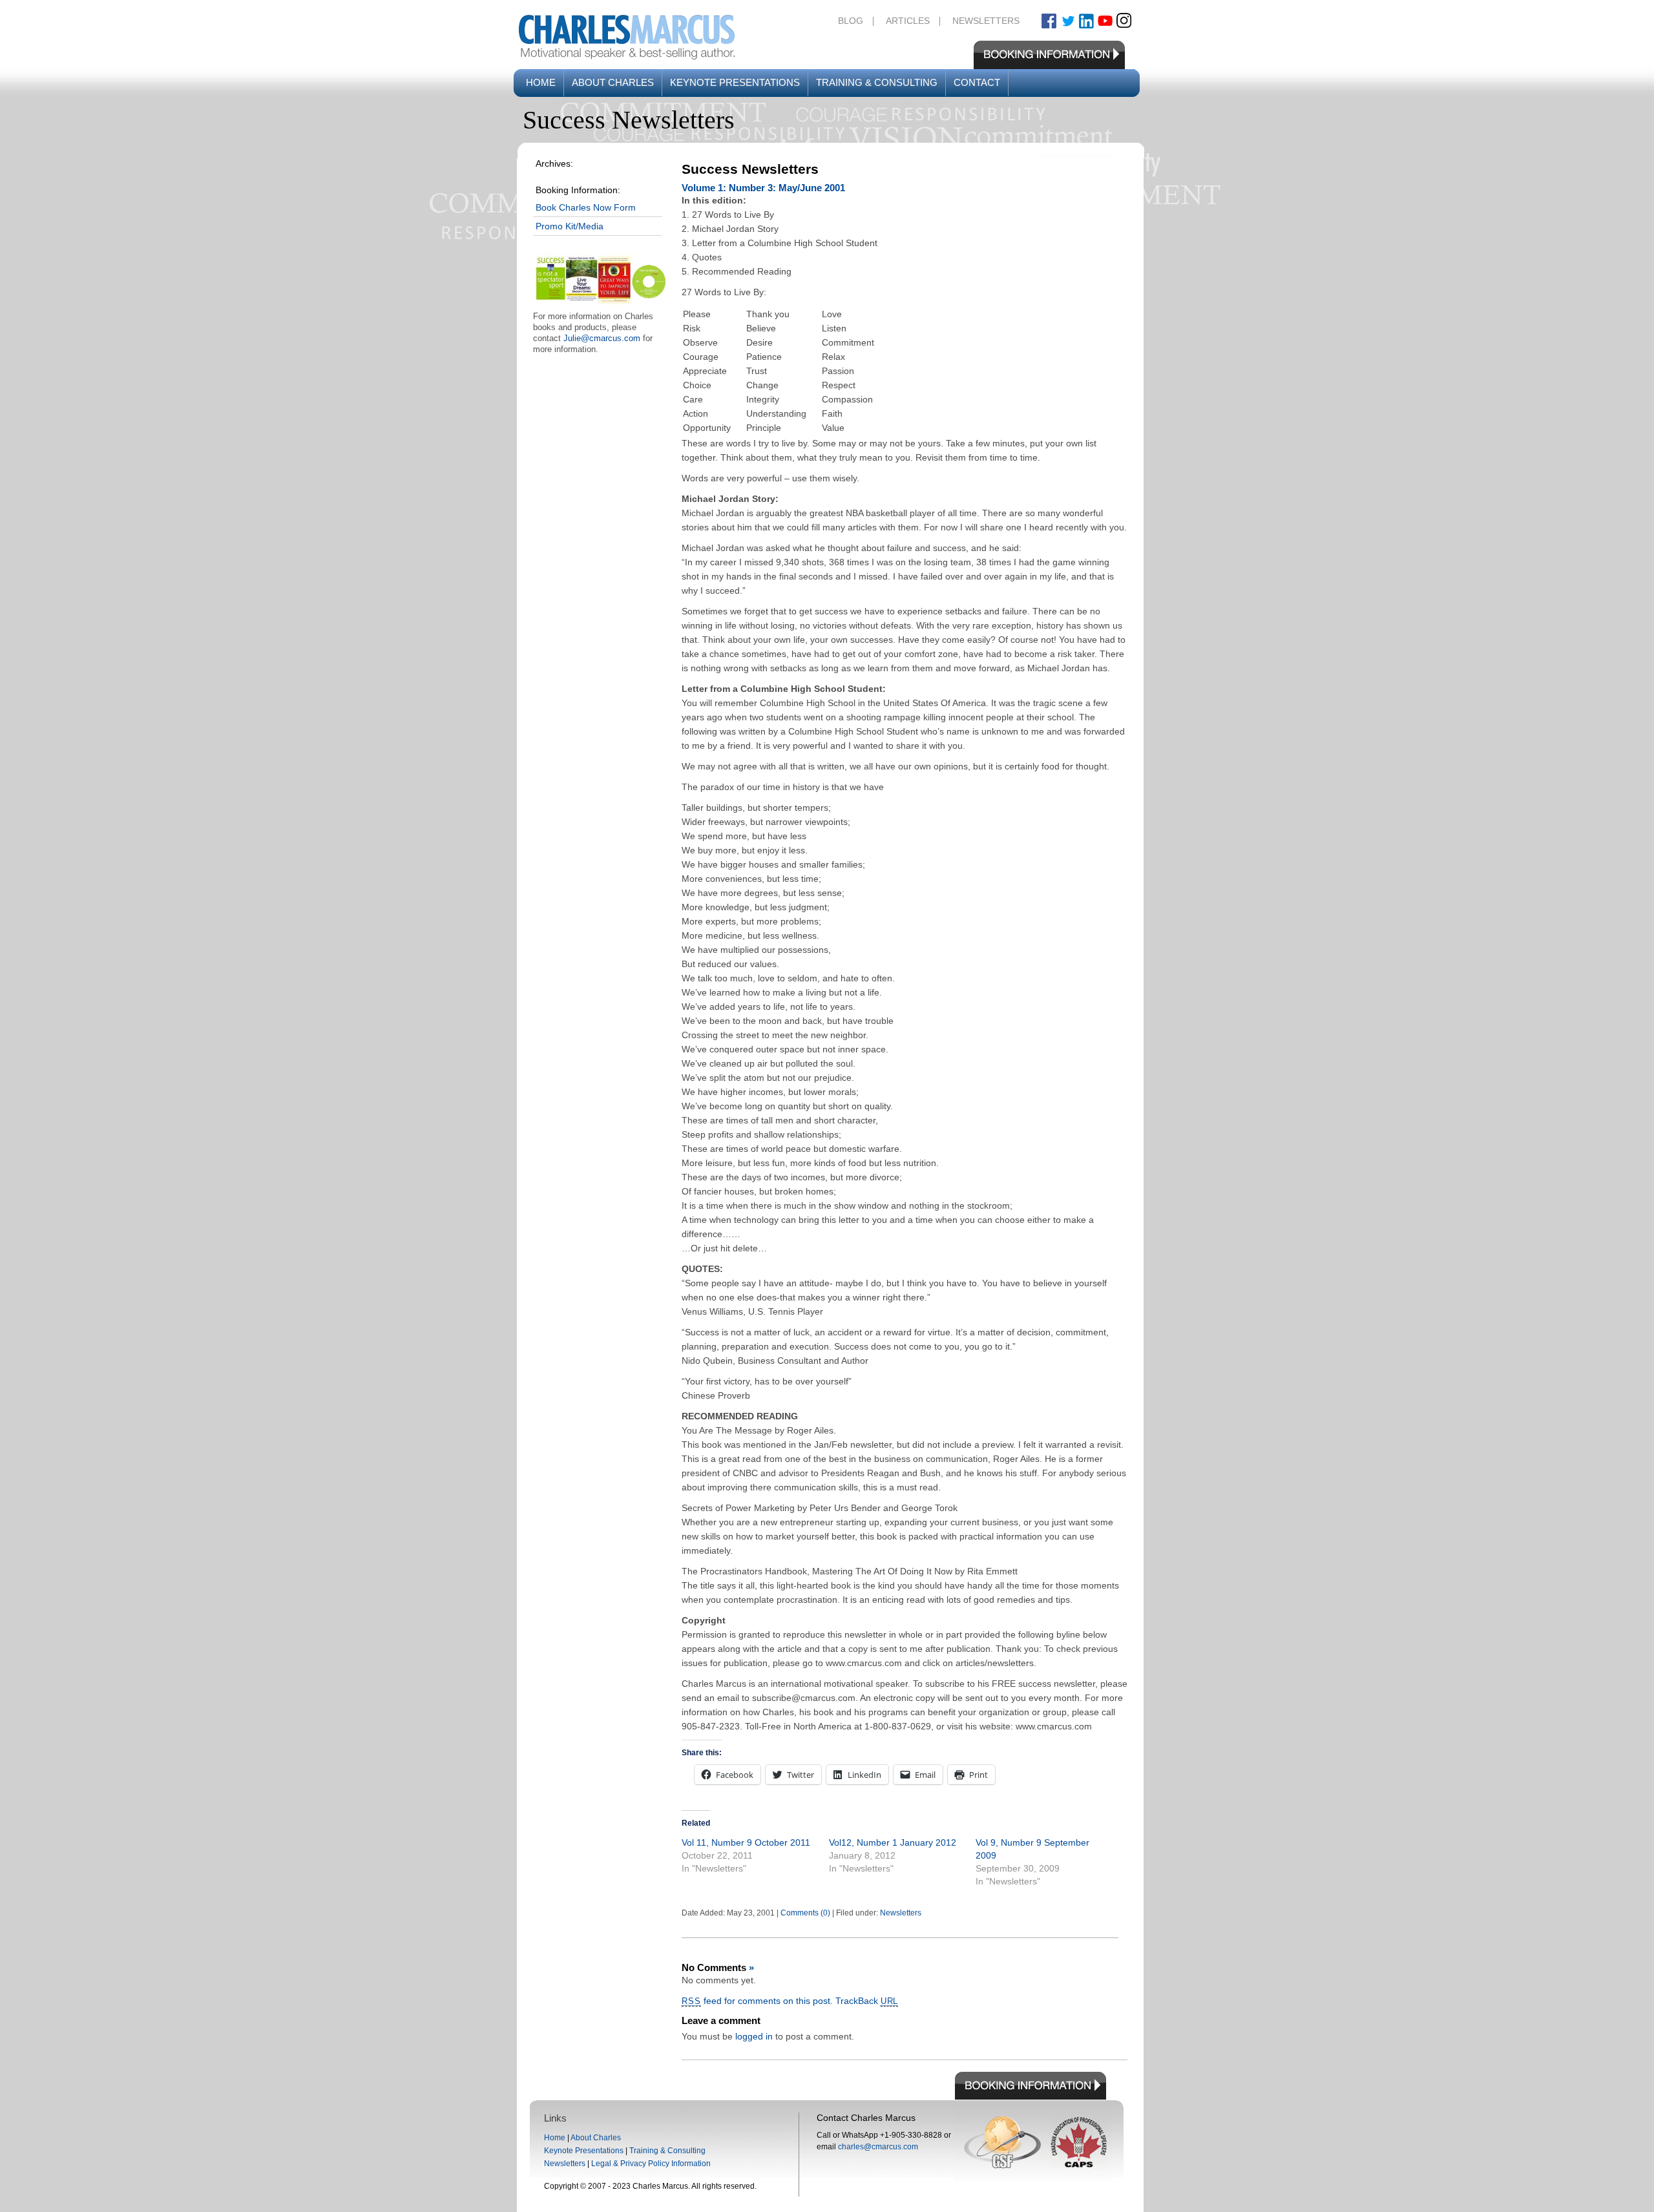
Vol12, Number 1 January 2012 (893, 1842)
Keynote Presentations (735, 82)
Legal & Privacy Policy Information (651, 2164)
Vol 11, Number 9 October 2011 (746, 1842)
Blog (851, 21)
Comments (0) (805, 1913)
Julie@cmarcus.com (602, 338)
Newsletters (986, 21)
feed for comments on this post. (757, 2001)
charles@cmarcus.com (878, 2147)
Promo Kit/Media (570, 226)
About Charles (613, 82)
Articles (908, 21)
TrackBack (867, 2001)
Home (541, 82)
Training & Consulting (877, 82)
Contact (977, 82)
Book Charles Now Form (586, 207)
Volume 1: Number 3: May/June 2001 (763, 188)
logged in (754, 2036)
